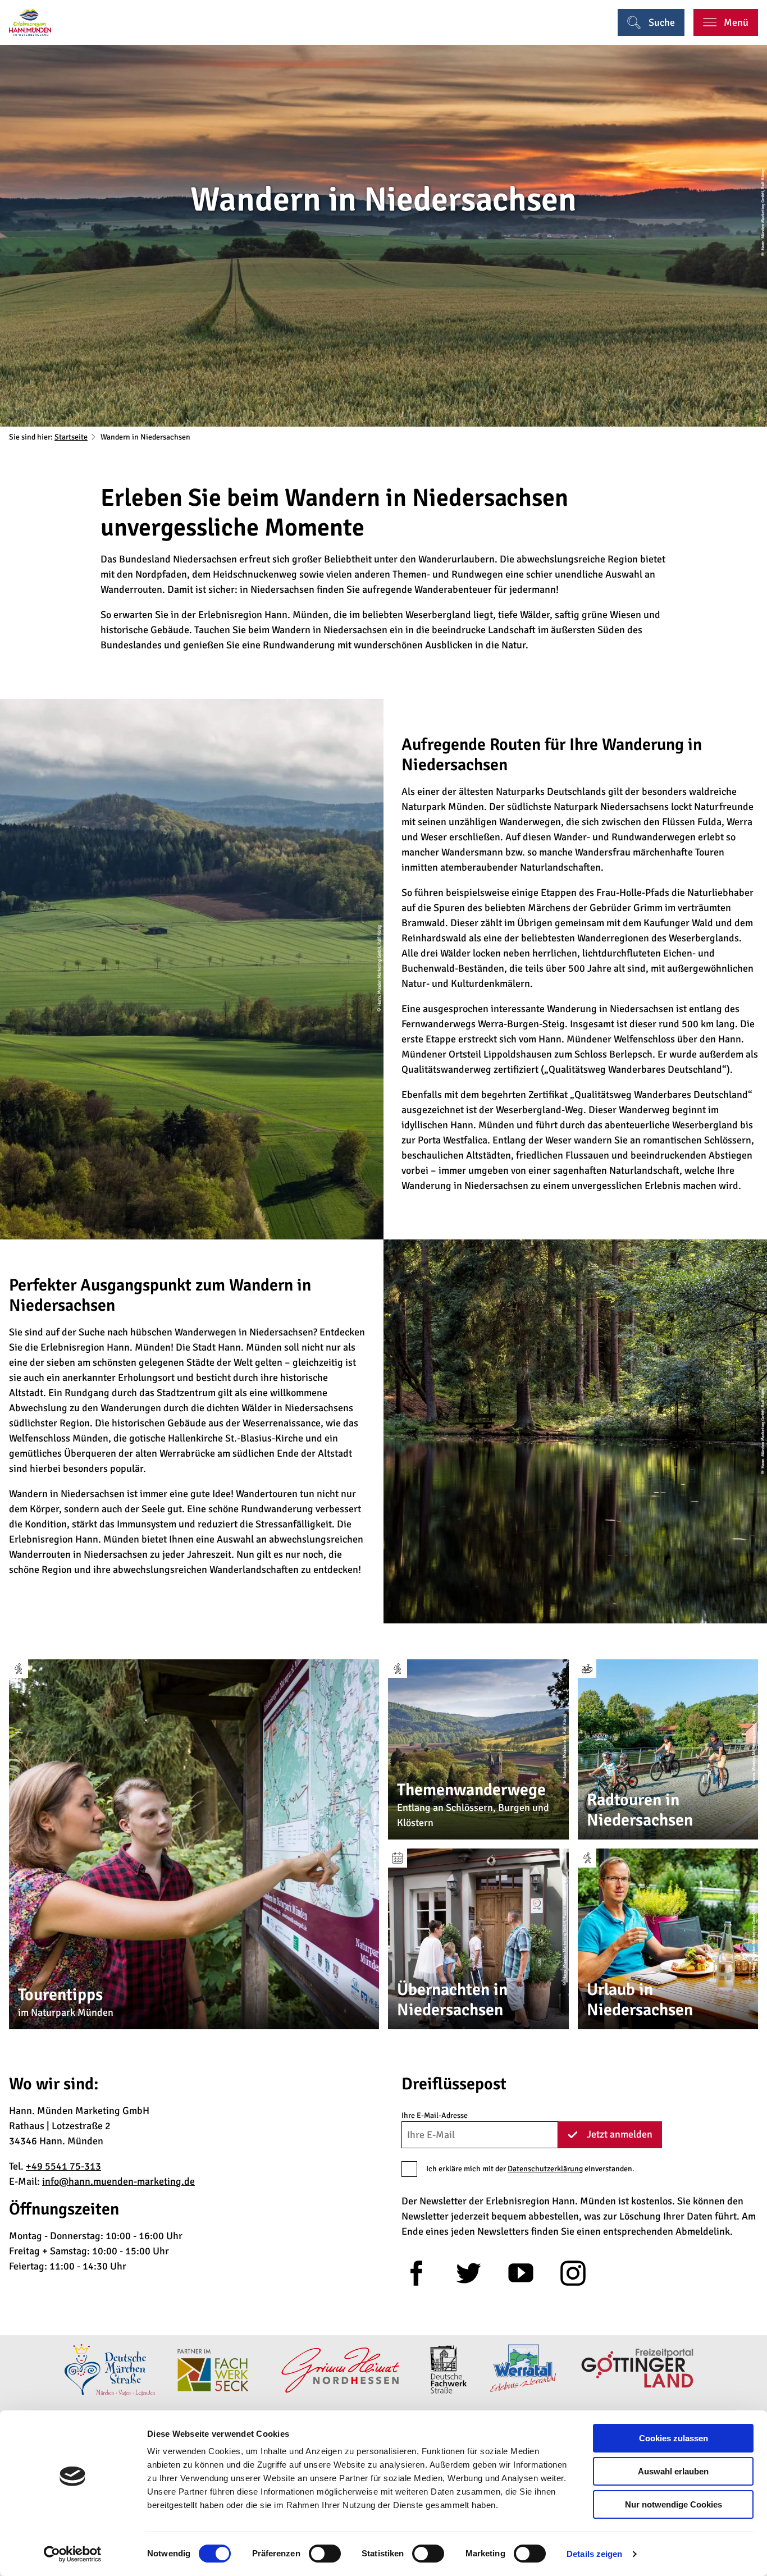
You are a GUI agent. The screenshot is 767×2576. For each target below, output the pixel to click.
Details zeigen (594, 2554)
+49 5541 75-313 (63, 2166)
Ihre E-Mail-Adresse (435, 2115)
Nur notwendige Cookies (674, 2504)
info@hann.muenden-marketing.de (118, 2181)
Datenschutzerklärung (545, 2169)
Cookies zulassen (674, 2438)
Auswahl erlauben (673, 2471)
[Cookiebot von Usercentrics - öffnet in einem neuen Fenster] (73, 2554)
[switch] (325, 2554)
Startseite (71, 437)
